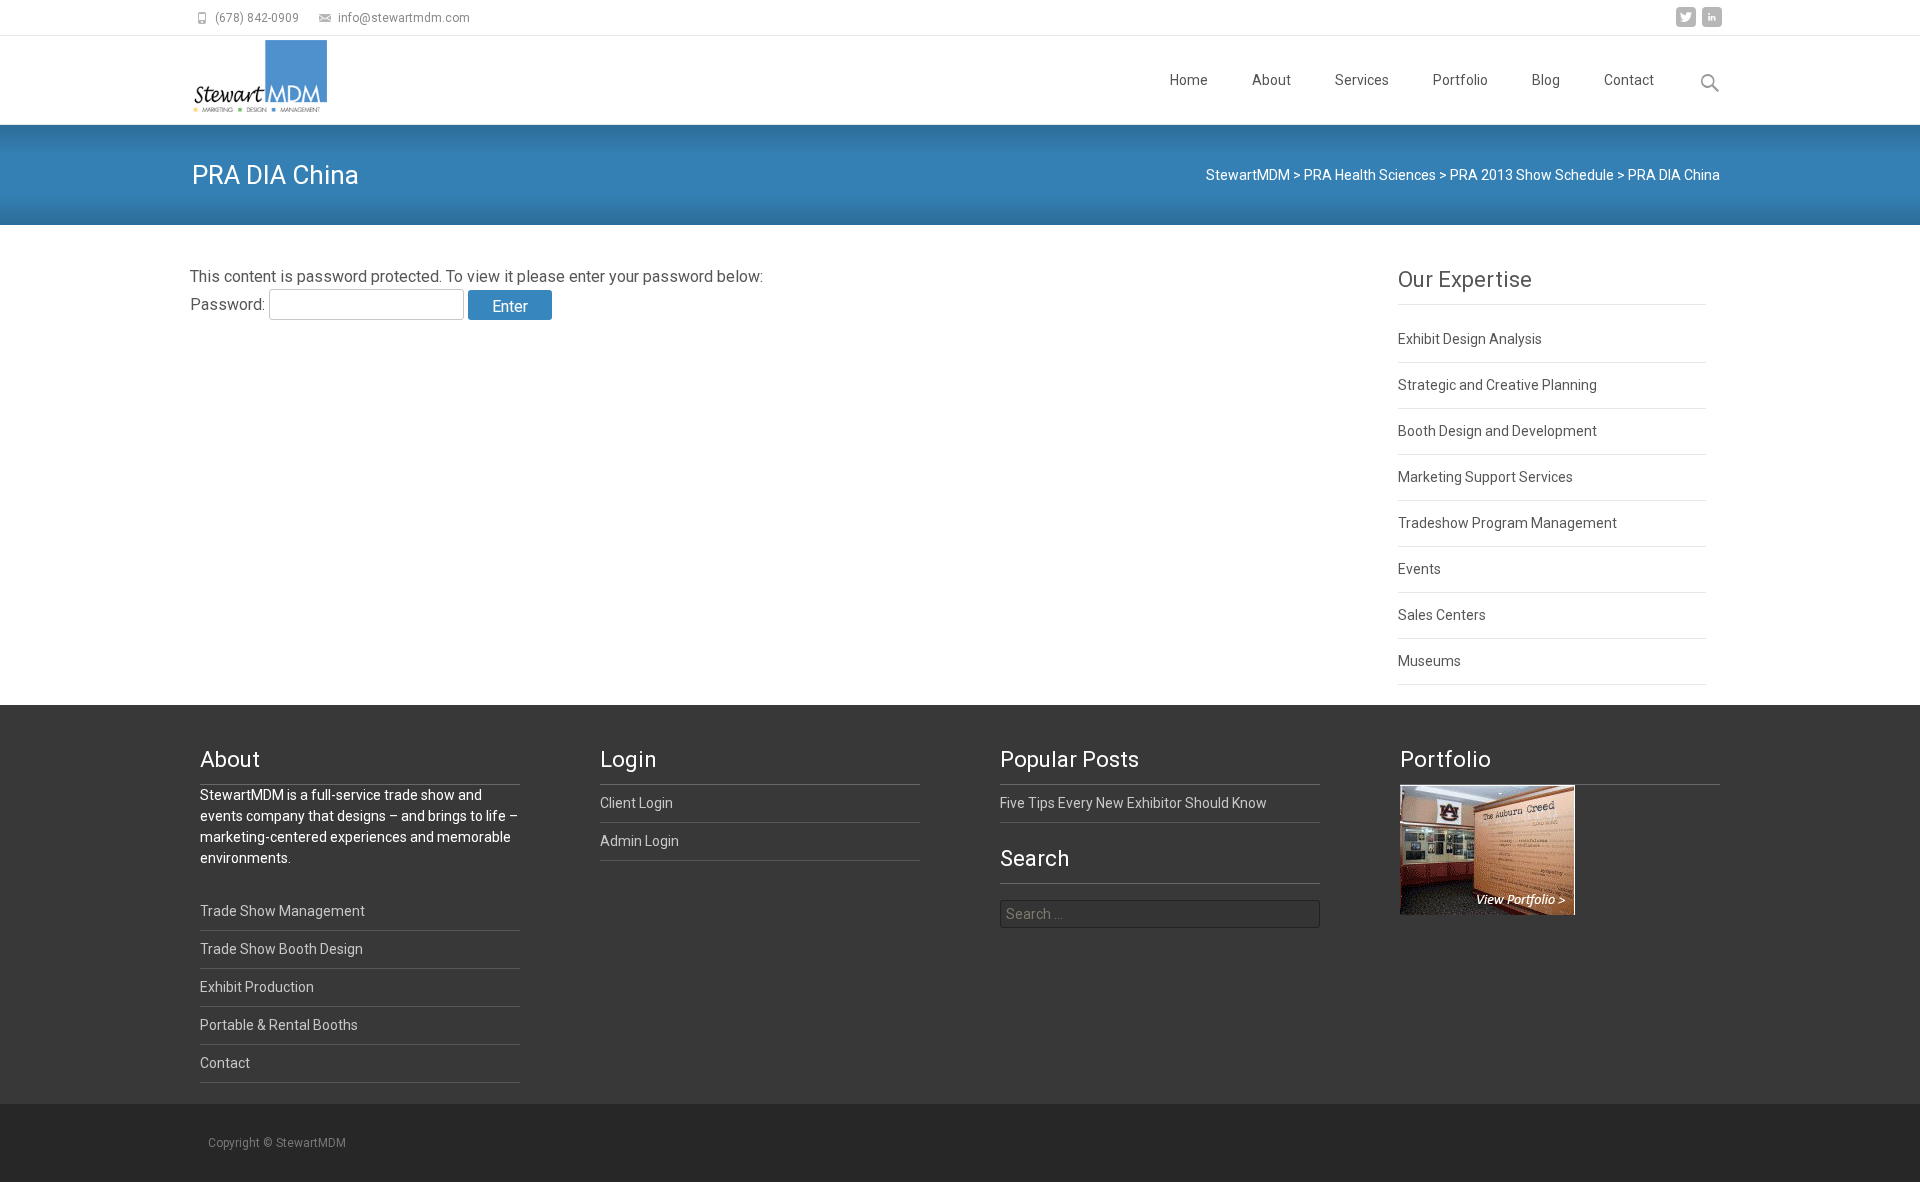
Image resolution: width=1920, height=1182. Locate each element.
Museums (1429, 661)
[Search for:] (1160, 914)
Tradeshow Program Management (1507, 523)
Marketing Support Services (1485, 477)
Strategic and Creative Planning (1497, 385)
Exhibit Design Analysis (1470, 339)
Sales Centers (1442, 615)
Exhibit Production (257, 987)
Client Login (636, 803)
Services (1362, 80)
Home (1189, 80)
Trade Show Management (282, 911)
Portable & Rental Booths (279, 1025)
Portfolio (1460, 80)
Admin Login (639, 841)
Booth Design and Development (1497, 431)
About (1271, 80)
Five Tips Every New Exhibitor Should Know (1133, 803)
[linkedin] (1712, 24)
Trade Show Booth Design (281, 949)
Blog (1546, 80)
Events (1419, 569)
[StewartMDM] (243, 76)
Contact (1629, 80)
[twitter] (1686, 24)
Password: (229, 304)
